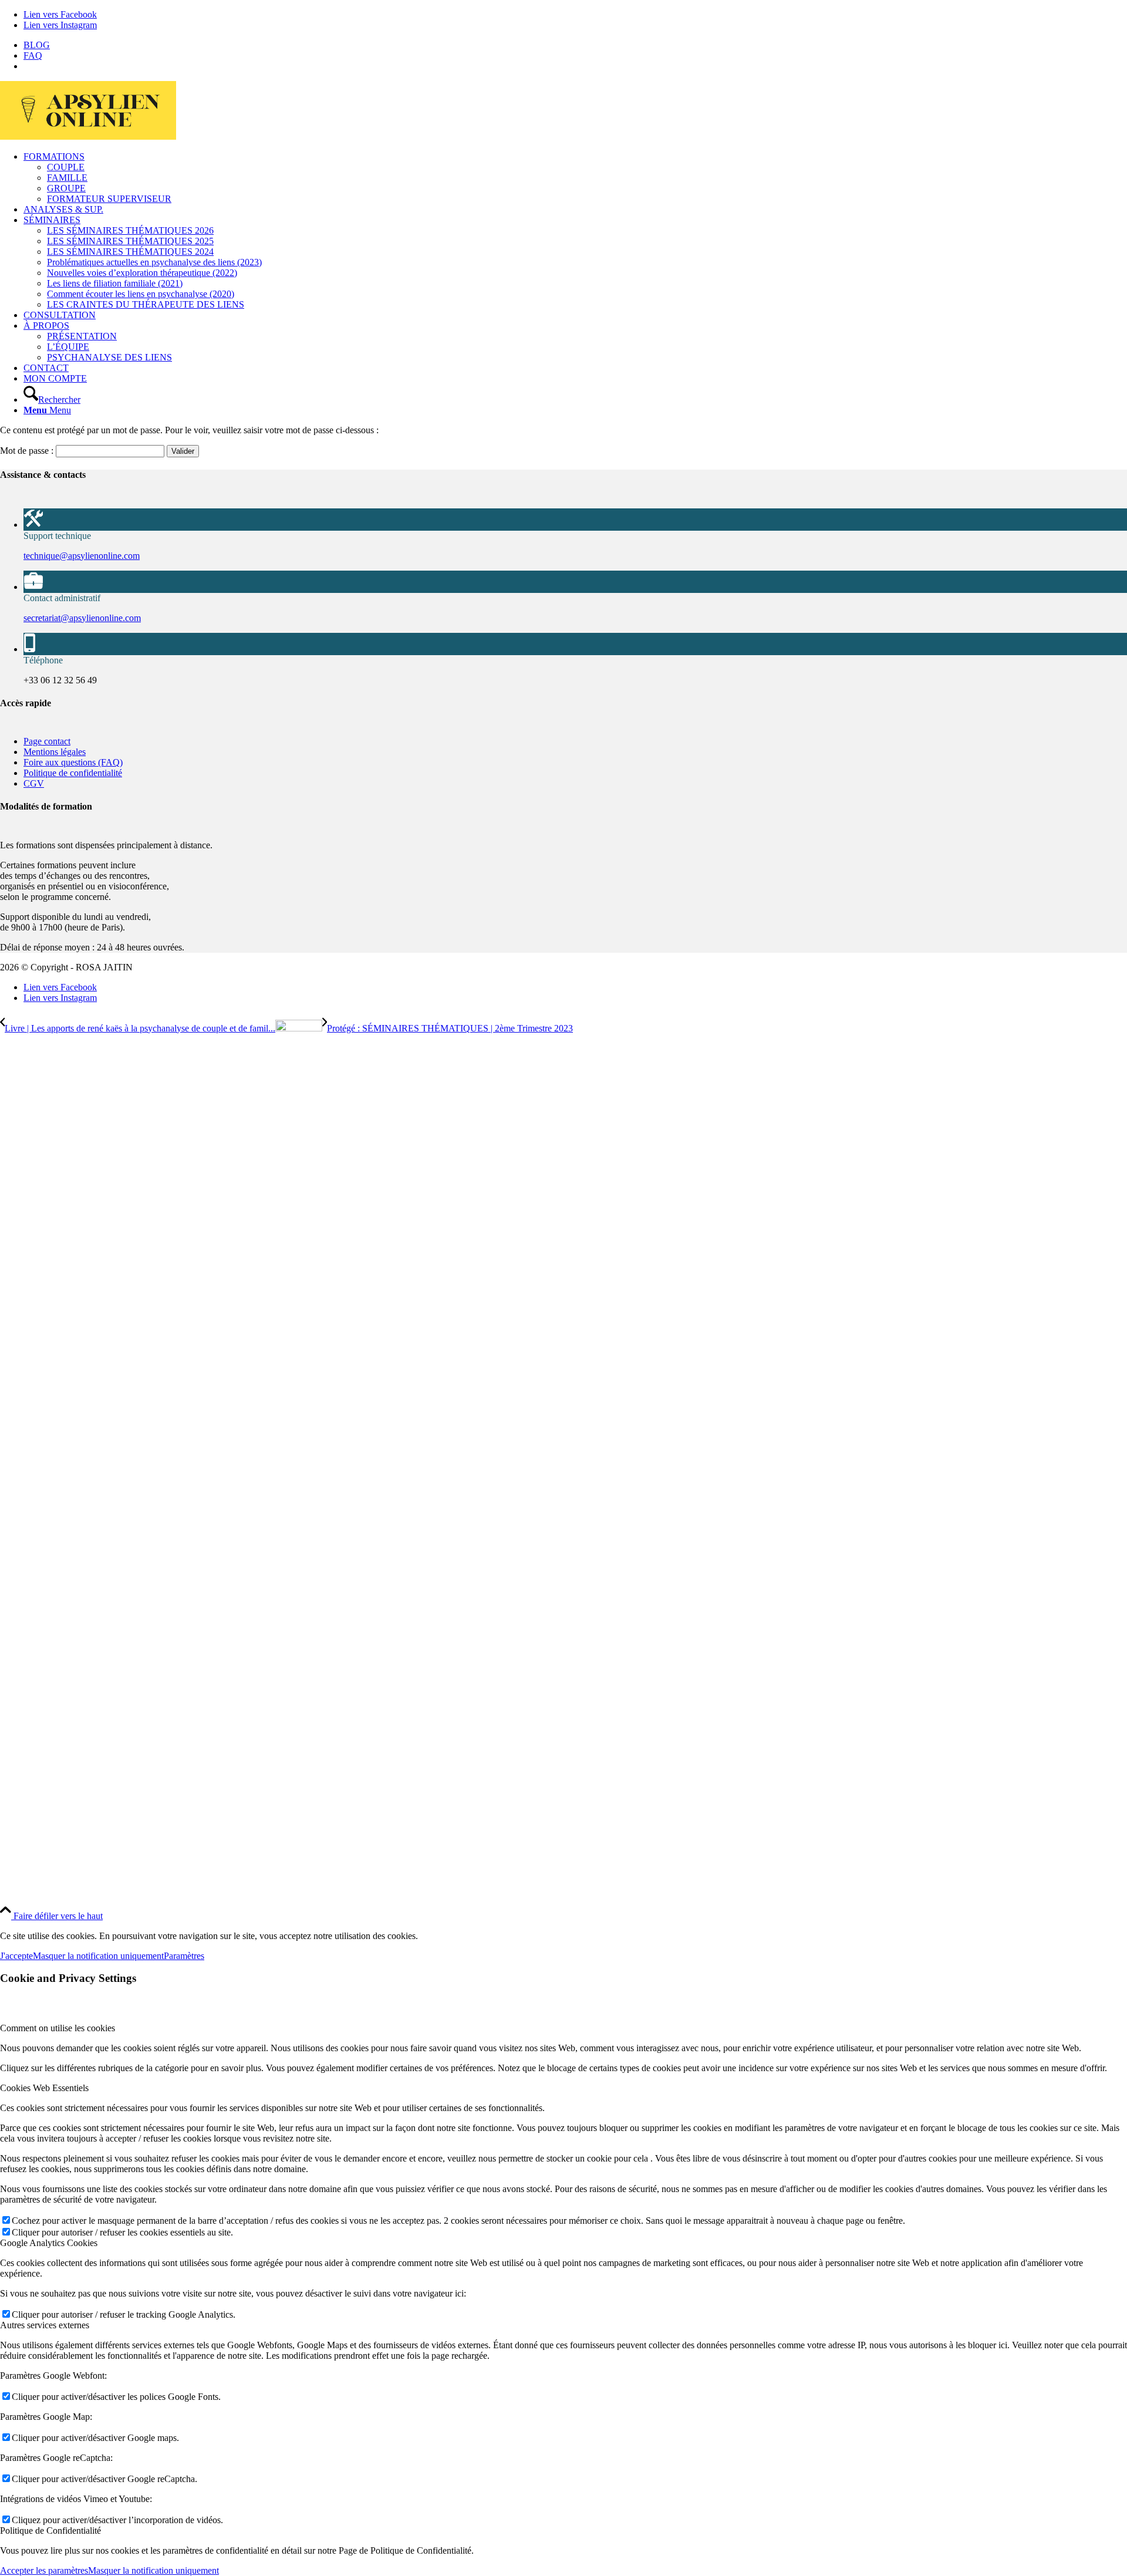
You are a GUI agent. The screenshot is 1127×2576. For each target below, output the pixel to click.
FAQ (33, 55)
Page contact (47, 741)
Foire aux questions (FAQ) (73, 762)
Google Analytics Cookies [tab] (49, 2243)
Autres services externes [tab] (45, 2325)
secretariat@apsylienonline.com (82, 618)
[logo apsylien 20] (88, 136)
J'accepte (16, 1956)
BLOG (37, 45)
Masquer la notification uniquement (98, 1956)
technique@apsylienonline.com (82, 556)
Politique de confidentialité (73, 773)
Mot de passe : (28, 451)
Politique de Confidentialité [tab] (50, 2531)
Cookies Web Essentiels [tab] (44, 2088)
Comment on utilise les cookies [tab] (58, 2028)
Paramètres (184, 1956)
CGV (34, 783)
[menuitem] (575, 45)
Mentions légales (55, 752)
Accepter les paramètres (44, 2570)
